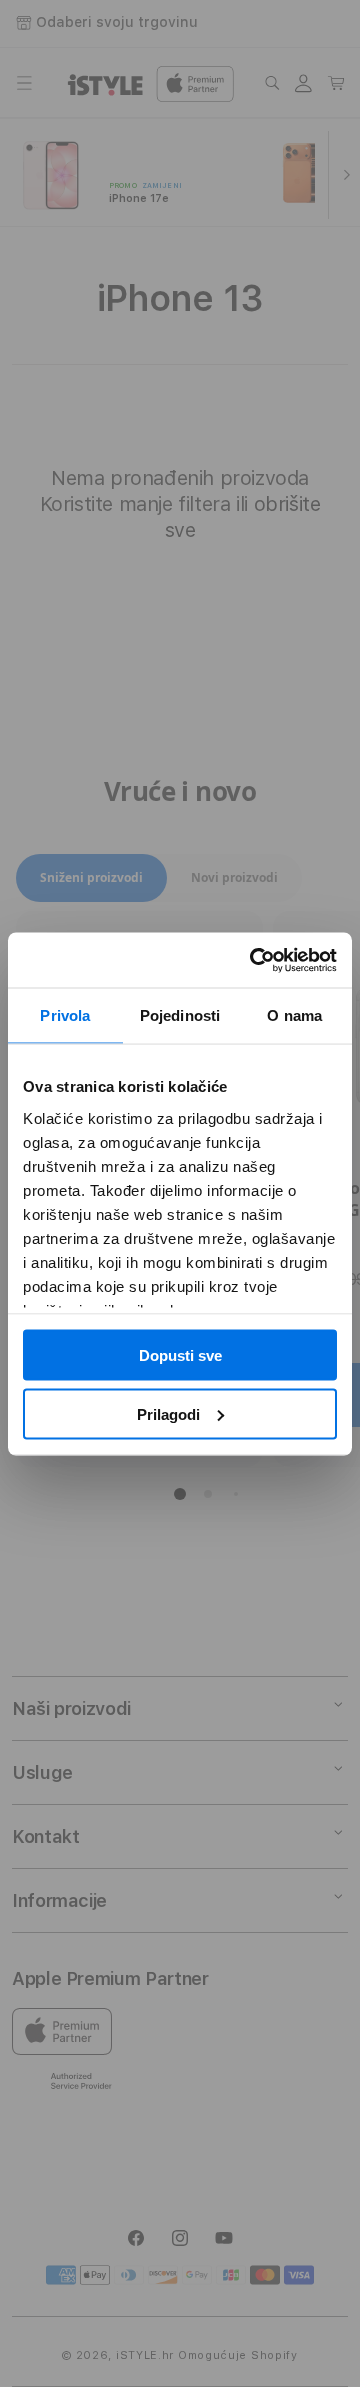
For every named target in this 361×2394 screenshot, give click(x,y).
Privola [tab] (65, 1015)
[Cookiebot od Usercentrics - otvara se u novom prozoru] (254, 960)
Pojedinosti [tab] (180, 1015)
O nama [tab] (294, 1015)
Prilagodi (168, 1413)
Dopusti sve (180, 1355)
